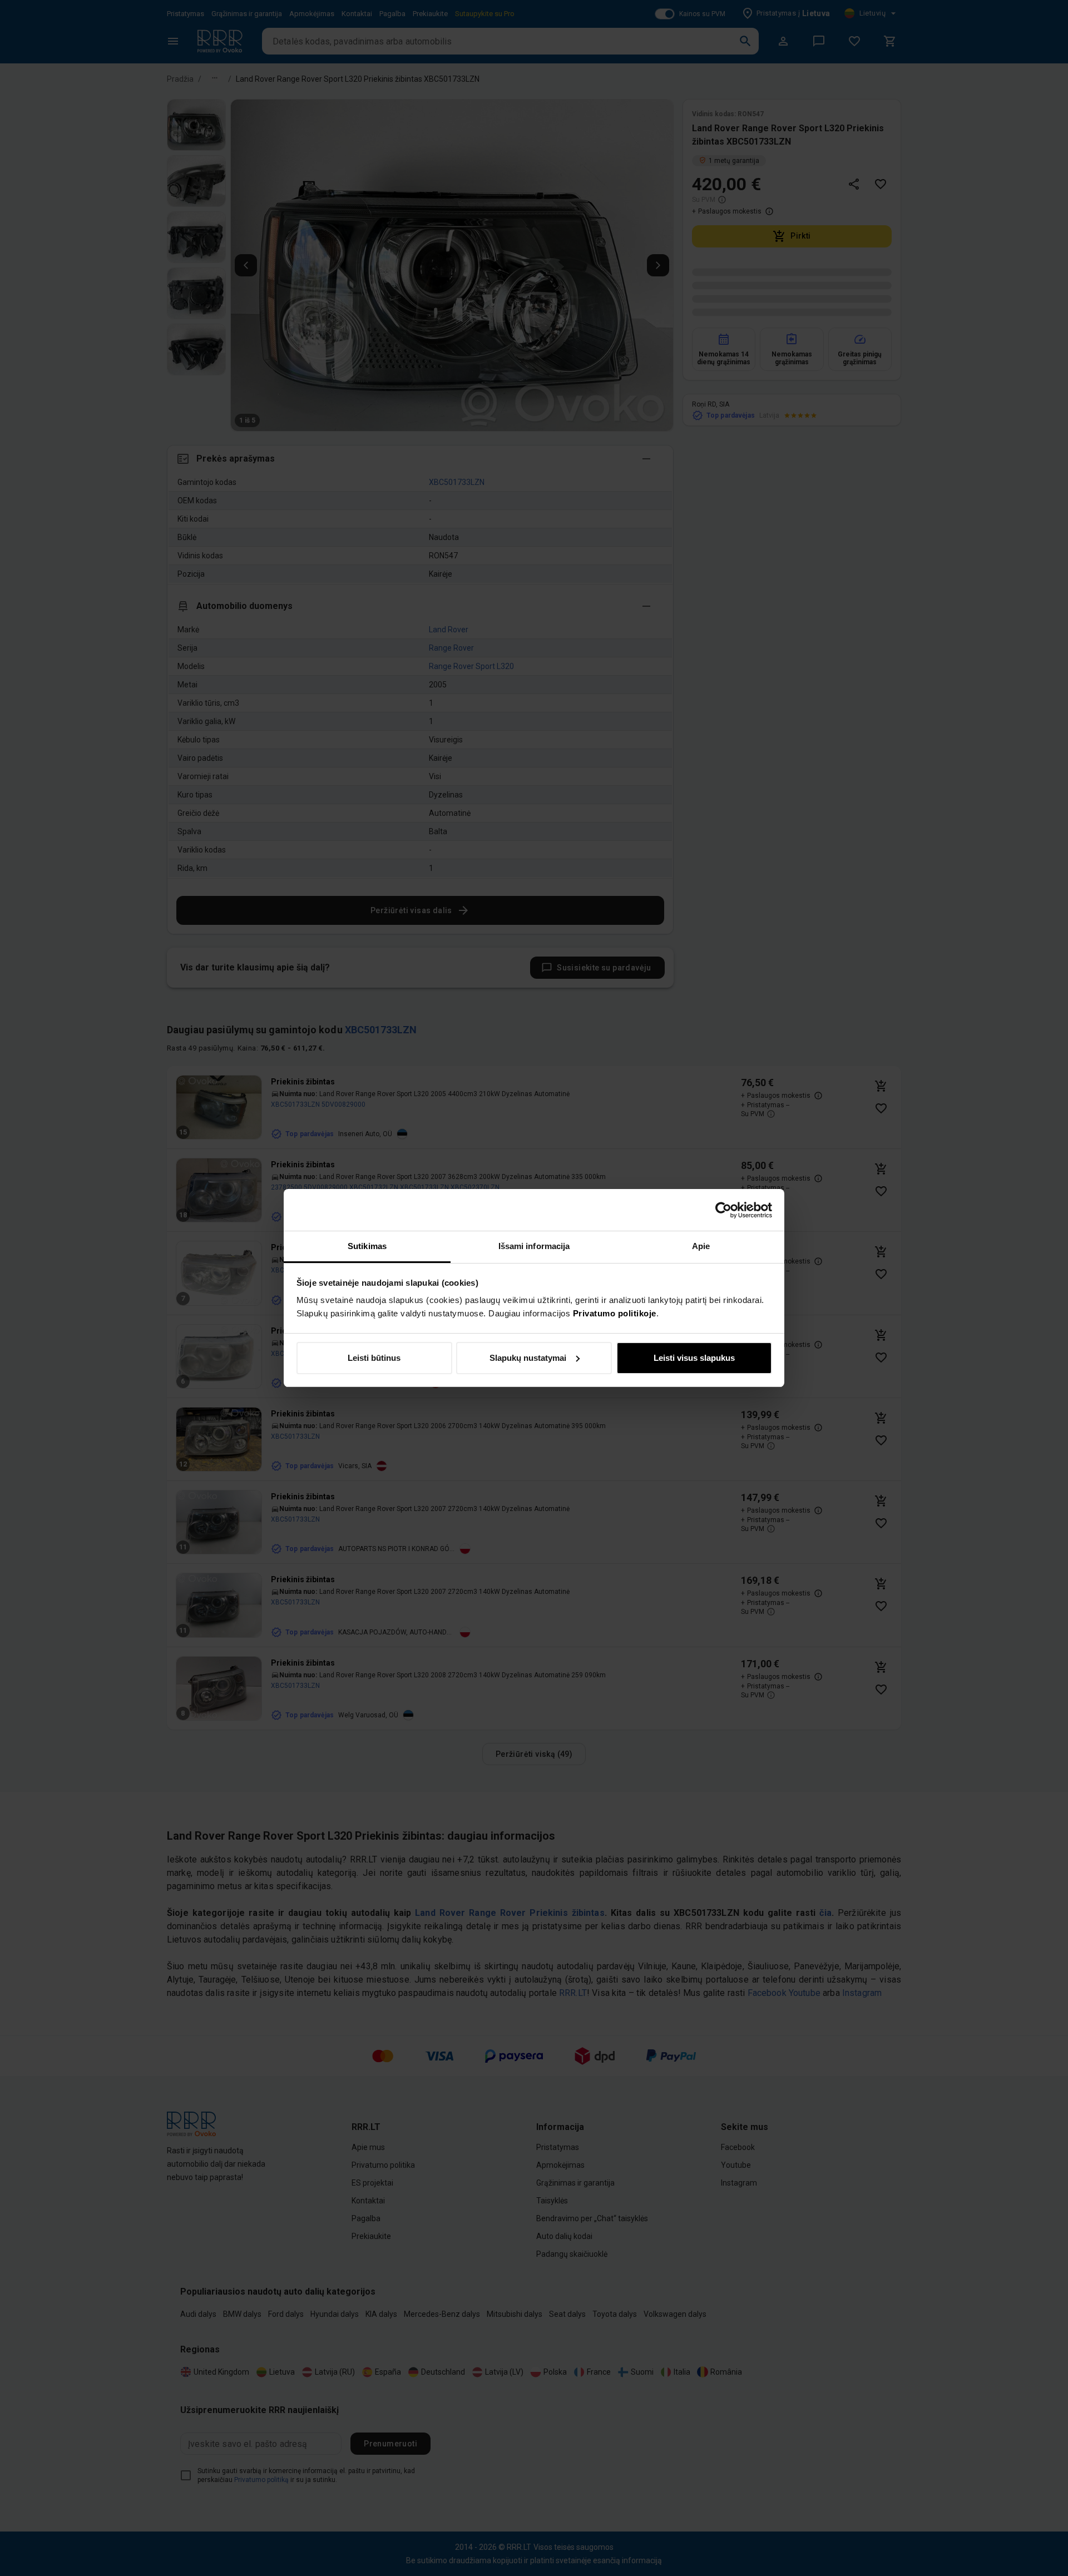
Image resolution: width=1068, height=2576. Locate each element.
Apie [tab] (701, 1246)
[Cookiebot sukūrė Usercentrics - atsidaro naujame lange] (723, 1210)
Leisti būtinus (374, 1358)
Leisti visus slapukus (694, 1358)
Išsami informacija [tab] (534, 1246)
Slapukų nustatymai (528, 1358)
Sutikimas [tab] (367, 1246)
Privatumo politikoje (615, 1313)
